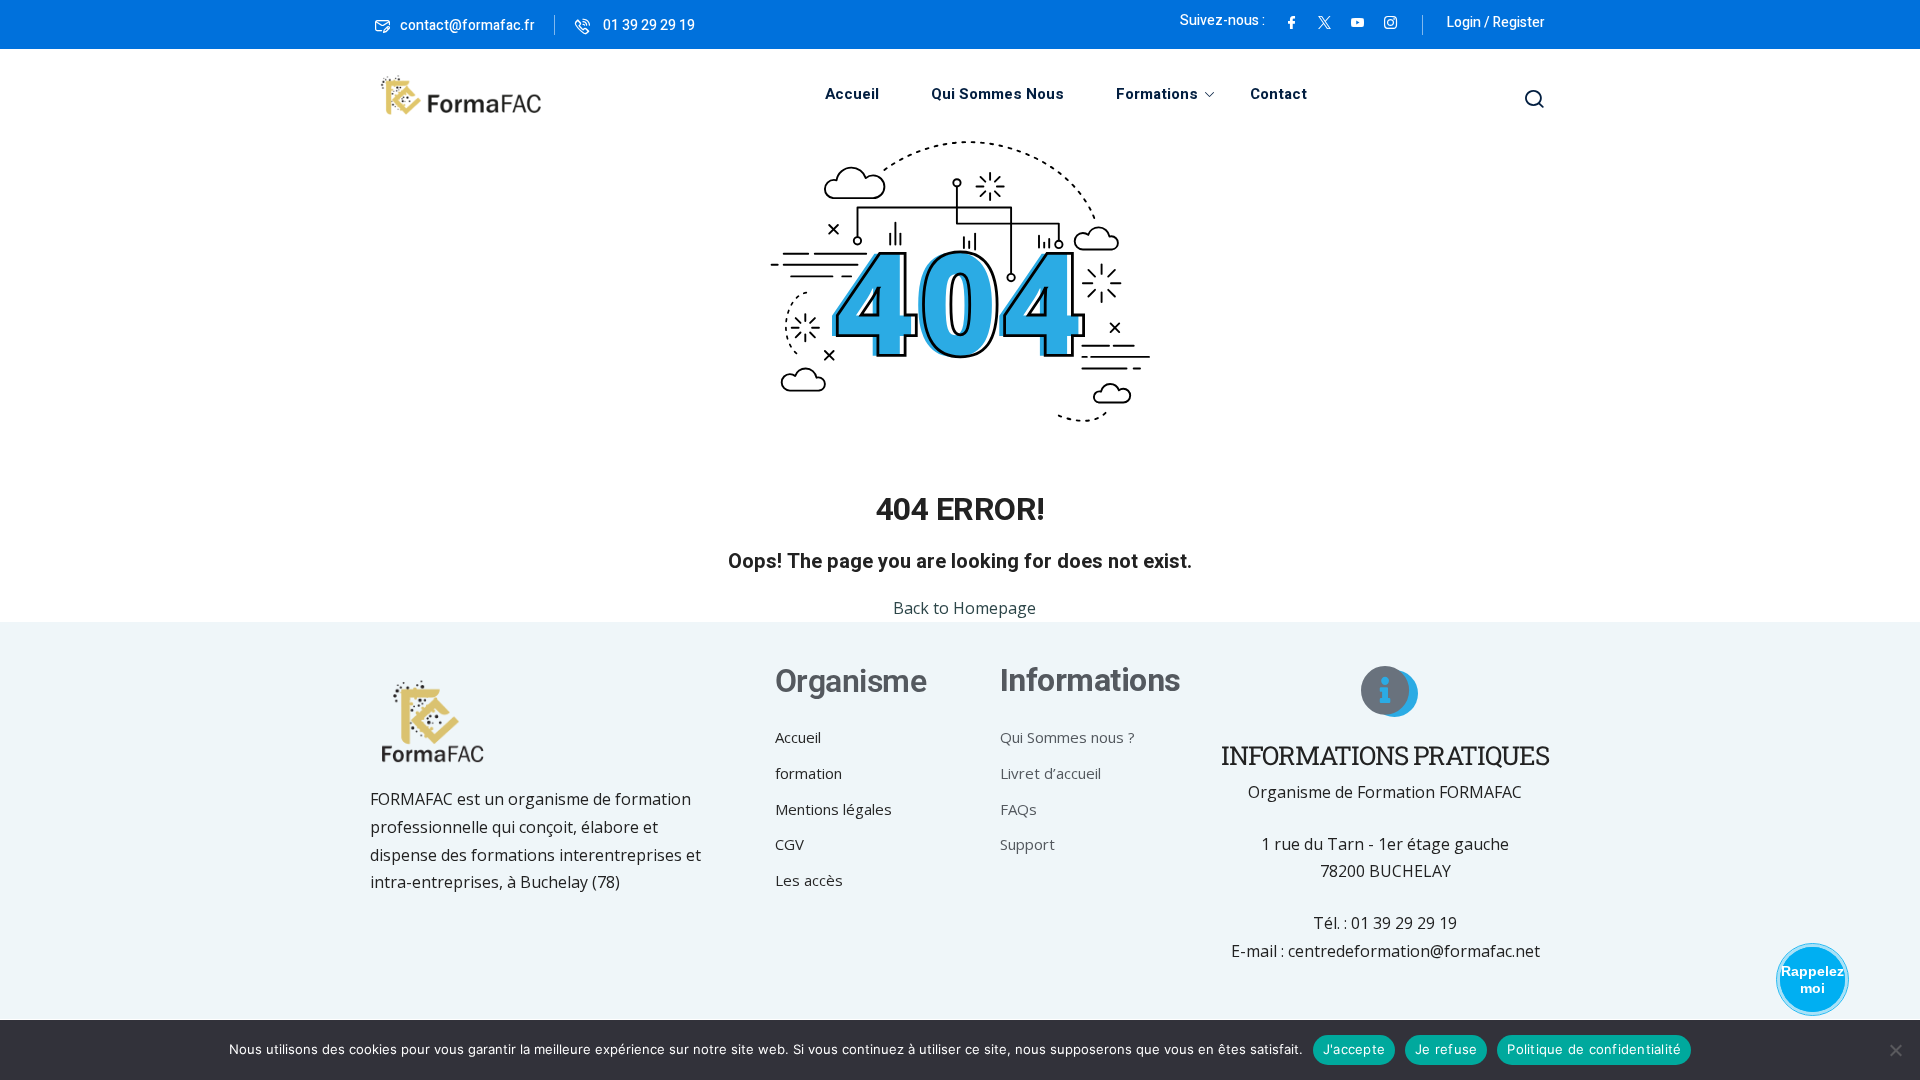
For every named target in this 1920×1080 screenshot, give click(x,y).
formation (808, 773)
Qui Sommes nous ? (1067, 737)
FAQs (1018, 809)
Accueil (852, 94)
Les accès (809, 880)
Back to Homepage (964, 608)
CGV (789, 844)
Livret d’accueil (1050, 773)
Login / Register (1496, 22)
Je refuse (1446, 1049)
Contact (1278, 94)
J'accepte (1354, 1049)
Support (1027, 844)
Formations (1157, 94)
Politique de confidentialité (1594, 1049)
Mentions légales (833, 809)
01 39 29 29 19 (647, 25)
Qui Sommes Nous (997, 94)
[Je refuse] (1895, 1050)
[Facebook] (1291, 20)
